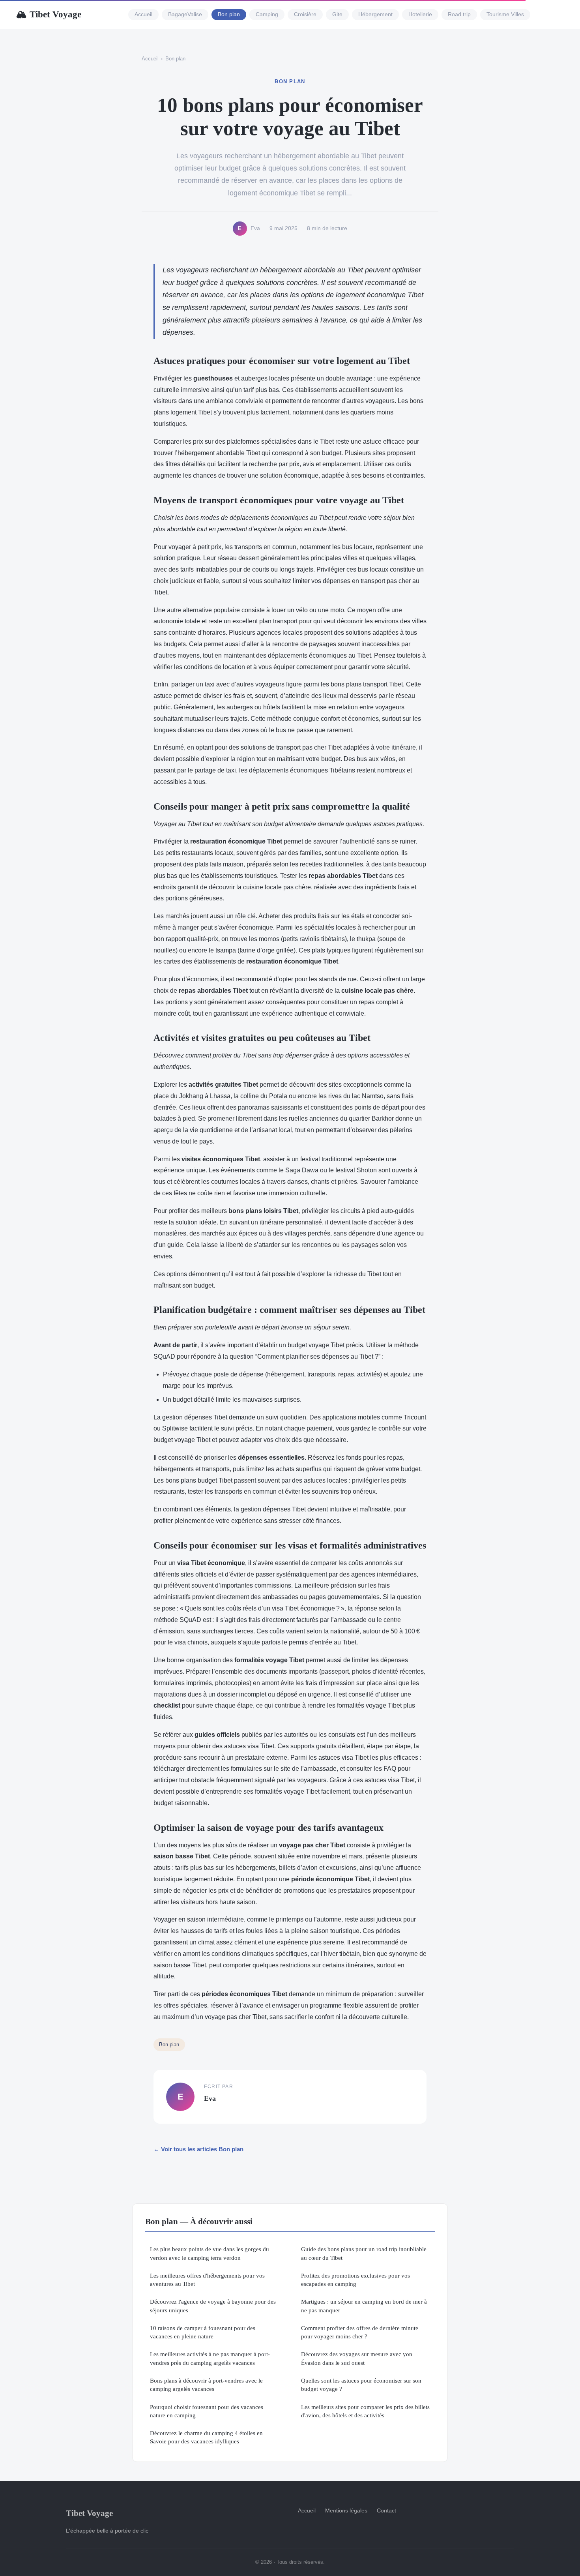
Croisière (305, 15)
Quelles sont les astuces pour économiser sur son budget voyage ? (361, 2385)
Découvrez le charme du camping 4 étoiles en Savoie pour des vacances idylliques (206, 2437)
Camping (267, 15)
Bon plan (229, 15)
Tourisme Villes (505, 15)
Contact (386, 2510)
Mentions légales (346, 2510)
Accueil (143, 15)
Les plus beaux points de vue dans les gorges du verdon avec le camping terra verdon (210, 2253)
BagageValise (185, 15)
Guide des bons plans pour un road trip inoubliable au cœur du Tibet (364, 2253)
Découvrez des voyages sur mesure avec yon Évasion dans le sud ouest (357, 2358)
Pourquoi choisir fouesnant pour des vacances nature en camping (207, 2411)
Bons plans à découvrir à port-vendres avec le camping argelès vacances (206, 2385)
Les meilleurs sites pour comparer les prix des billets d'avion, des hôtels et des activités (365, 2411)
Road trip (459, 15)
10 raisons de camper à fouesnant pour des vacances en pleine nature (203, 2332)
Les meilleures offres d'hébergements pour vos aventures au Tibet (207, 2280)
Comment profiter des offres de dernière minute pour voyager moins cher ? (360, 2332)
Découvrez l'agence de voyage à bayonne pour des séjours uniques (213, 2306)
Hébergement (375, 15)
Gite (337, 15)
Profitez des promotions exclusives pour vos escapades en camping (355, 2280)
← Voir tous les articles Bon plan (198, 2149)
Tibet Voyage (49, 14)
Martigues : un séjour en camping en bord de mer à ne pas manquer (364, 2306)
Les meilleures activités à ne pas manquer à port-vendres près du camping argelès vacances (210, 2358)
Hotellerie (420, 15)
